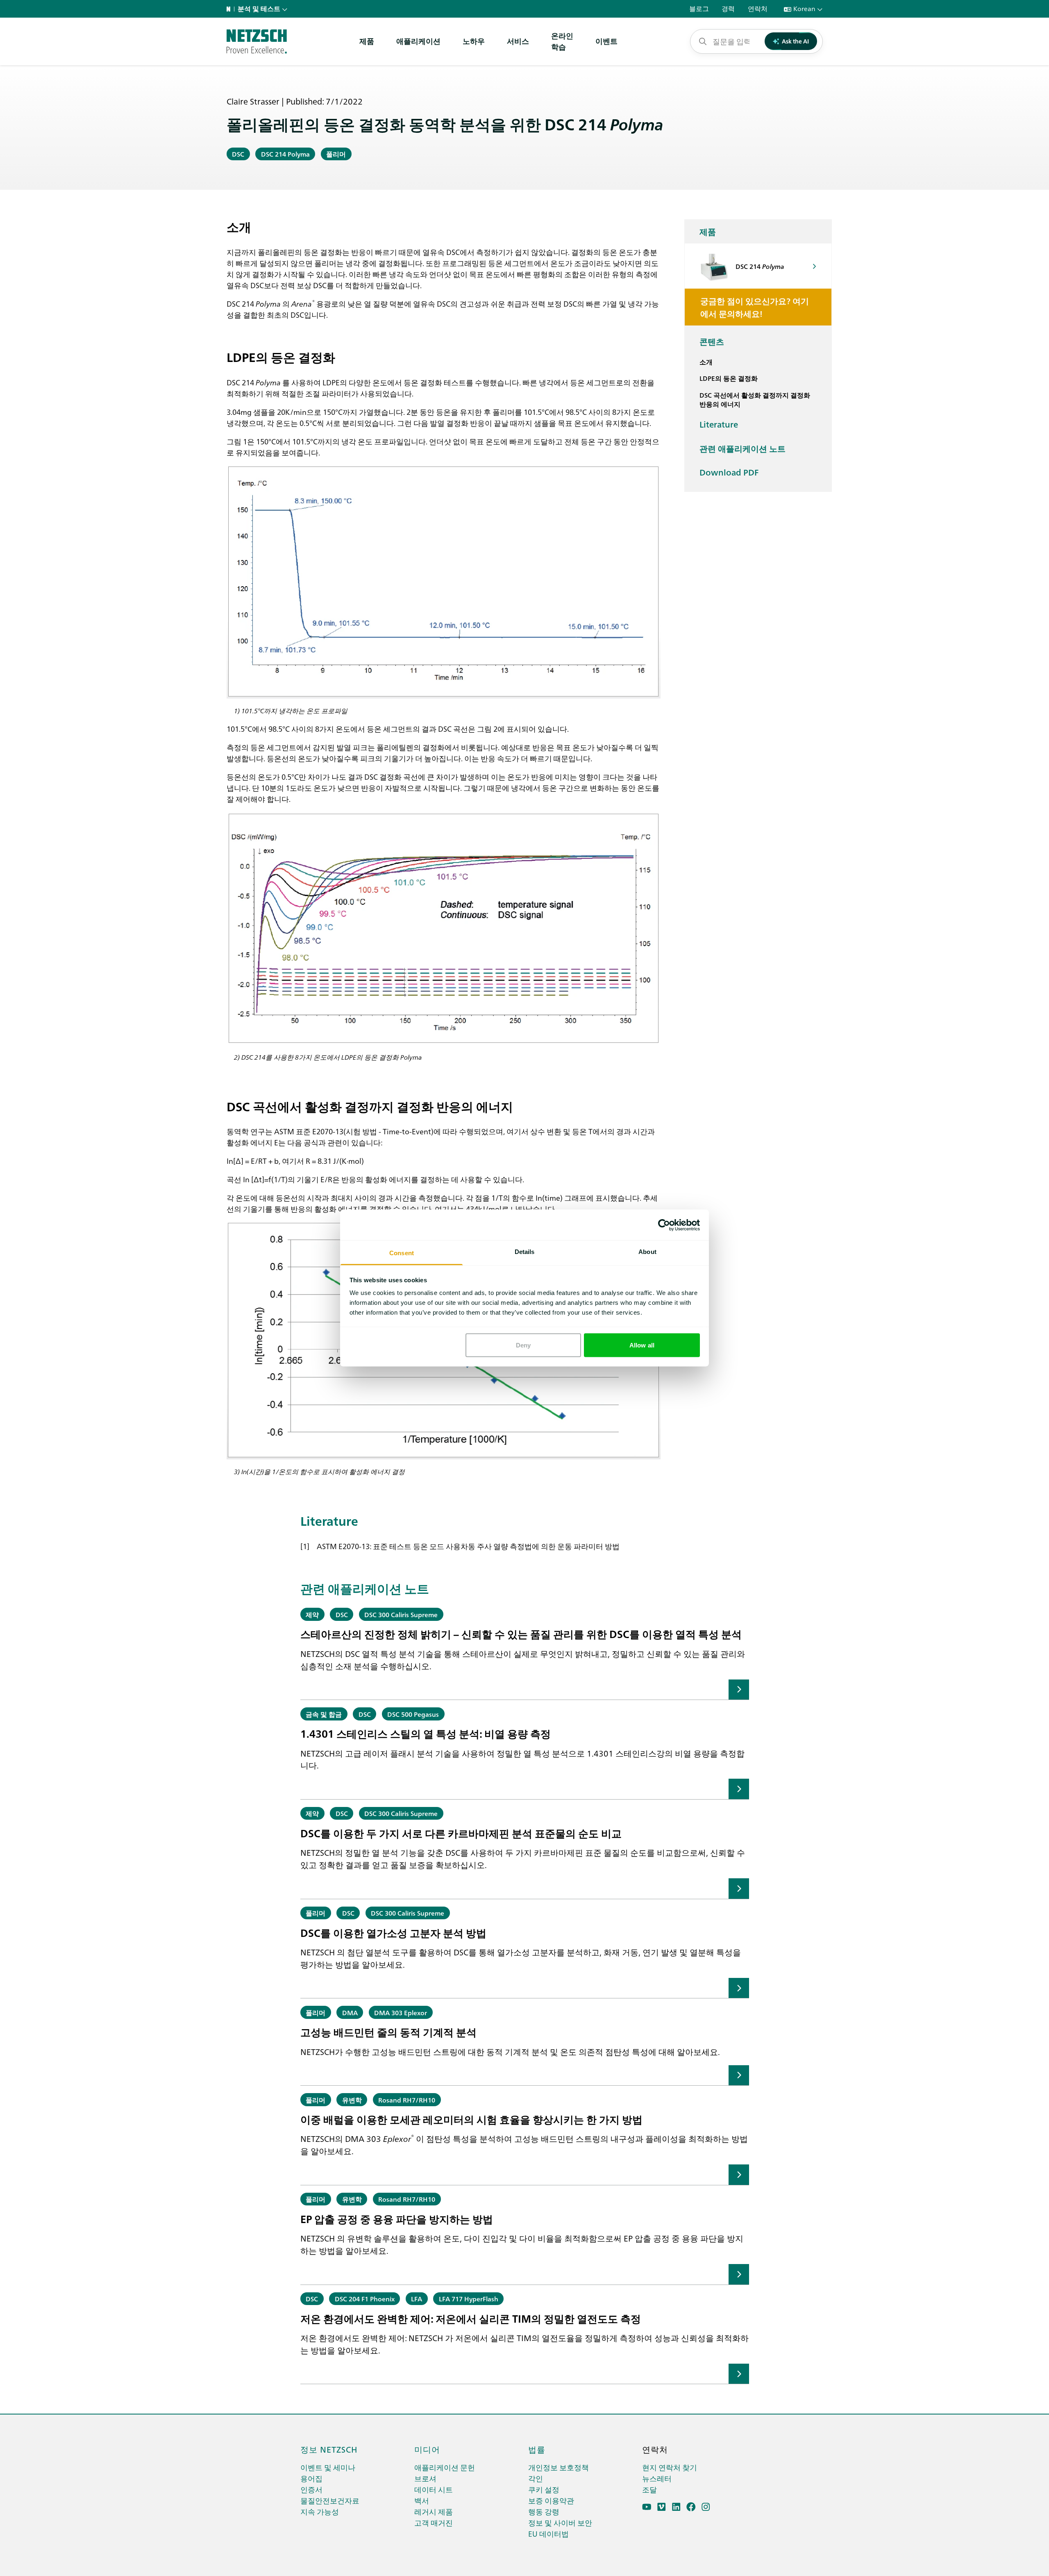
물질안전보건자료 (330, 2500)
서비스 (518, 41)
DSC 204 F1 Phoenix (365, 2298)
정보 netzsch (329, 2449)
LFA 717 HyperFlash (469, 2298)
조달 (649, 2489)
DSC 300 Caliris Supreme (401, 1614)
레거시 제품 (434, 2511)
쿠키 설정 (544, 2489)
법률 (537, 2449)
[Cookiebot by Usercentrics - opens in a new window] (664, 1225)
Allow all (642, 1345)
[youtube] (647, 2507)
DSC (238, 154)
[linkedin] (676, 2507)
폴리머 (336, 154)
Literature (719, 424)
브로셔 (425, 2478)
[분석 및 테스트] (257, 41)
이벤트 (606, 41)
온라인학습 (562, 41)
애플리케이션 (418, 41)
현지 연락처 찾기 (670, 2467)
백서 (422, 2500)
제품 (367, 41)
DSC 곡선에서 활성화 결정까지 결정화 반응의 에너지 (755, 399)
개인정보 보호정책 (559, 2467)
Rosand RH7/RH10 (407, 2100)
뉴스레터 (657, 2478)
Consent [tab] (402, 1253)
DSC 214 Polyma (285, 154)
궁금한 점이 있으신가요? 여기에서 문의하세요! (755, 307)
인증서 (311, 2489)
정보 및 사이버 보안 (560, 2523)
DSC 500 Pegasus (413, 1714)
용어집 (311, 2478)
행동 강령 (544, 2511)
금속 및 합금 (324, 1714)
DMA (350, 2012)
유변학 (352, 2100)
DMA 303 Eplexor (401, 2012)
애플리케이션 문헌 (445, 2467)
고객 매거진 (434, 2523)
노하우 (474, 41)
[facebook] (691, 2507)
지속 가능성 (320, 2511)
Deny (523, 1345)
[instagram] (706, 2507)
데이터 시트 (434, 2489)
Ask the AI (795, 41)
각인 (536, 2478)
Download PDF (729, 472)
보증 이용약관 (551, 2500)
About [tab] (647, 1252)
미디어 (427, 2449)
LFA (417, 2298)
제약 (312, 1614)
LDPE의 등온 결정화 (729, 378)
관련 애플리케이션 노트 (742, 448)
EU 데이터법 (548, 2534)
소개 (706, 362)
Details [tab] (525, 1252)
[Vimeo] (662, 2507)
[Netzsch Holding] (230, 9)
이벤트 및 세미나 (328, 2467)
